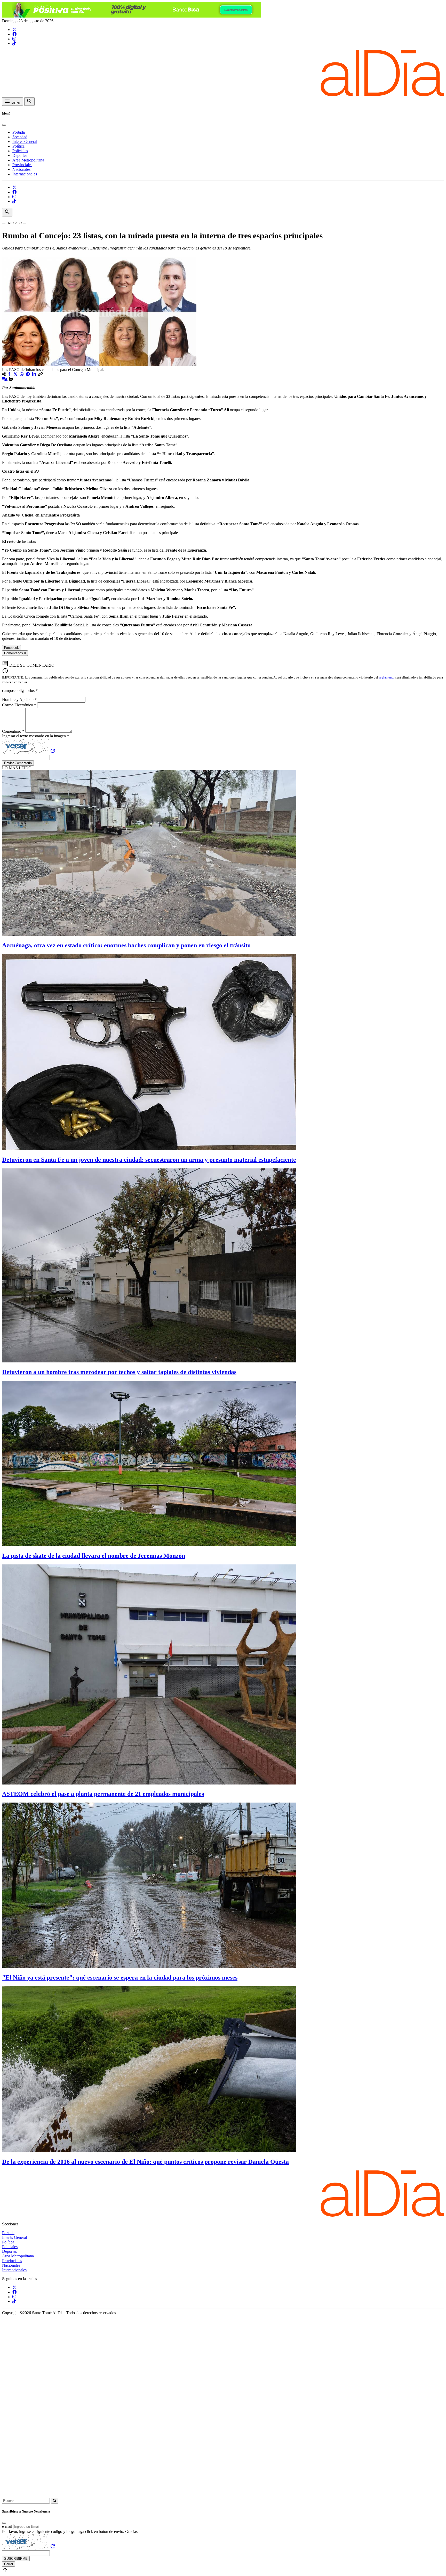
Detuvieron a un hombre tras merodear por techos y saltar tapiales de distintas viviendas (119, 1372)
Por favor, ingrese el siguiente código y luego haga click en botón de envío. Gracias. (70, 2531)
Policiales (20, 151)
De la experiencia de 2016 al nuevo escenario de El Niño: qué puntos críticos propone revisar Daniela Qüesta (145, 2162)
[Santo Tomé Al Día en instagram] (14, 39)
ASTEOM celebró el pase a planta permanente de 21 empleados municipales (103, 1794)
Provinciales (22, 165)
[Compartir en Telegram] (28, 374)
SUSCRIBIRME (16, 2559)
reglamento (387, 677)
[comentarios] (5, 379)
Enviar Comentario (18, 763)
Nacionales (21, 169)
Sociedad (20, 137)
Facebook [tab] (11, 648)
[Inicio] (223, 95)
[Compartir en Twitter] (16, 374)
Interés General (25, 142)
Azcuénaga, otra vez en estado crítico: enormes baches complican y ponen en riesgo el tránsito (126, 945)
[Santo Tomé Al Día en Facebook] (14, 34)
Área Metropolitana (28, 160)
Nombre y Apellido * (20, 700)
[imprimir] (11, 379)
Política (18, 146)
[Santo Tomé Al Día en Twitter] (14, 30)
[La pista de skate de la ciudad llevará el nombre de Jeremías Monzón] (149, 1545)
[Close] (4, 125)
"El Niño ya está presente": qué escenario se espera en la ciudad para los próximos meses (120, 1977)
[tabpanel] (223, 658)
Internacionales (25, 174)
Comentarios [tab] (15, 653)
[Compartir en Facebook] (10, 374)
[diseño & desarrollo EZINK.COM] (223, 2496)
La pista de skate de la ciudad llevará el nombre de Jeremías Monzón (94, 1556)
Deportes (20, 155)
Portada (19, 132)
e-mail (7, 2526)
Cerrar (9, 2564)
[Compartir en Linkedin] (35, 374)
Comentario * (14, 731)
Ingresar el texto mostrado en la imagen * (35, 736)
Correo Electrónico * (20, 705)
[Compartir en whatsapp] (22, 374)
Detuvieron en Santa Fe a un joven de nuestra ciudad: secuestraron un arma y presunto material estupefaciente (149, 1160)
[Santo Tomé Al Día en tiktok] (14, 43)
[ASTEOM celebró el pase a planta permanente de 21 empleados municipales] (149, 1783)
